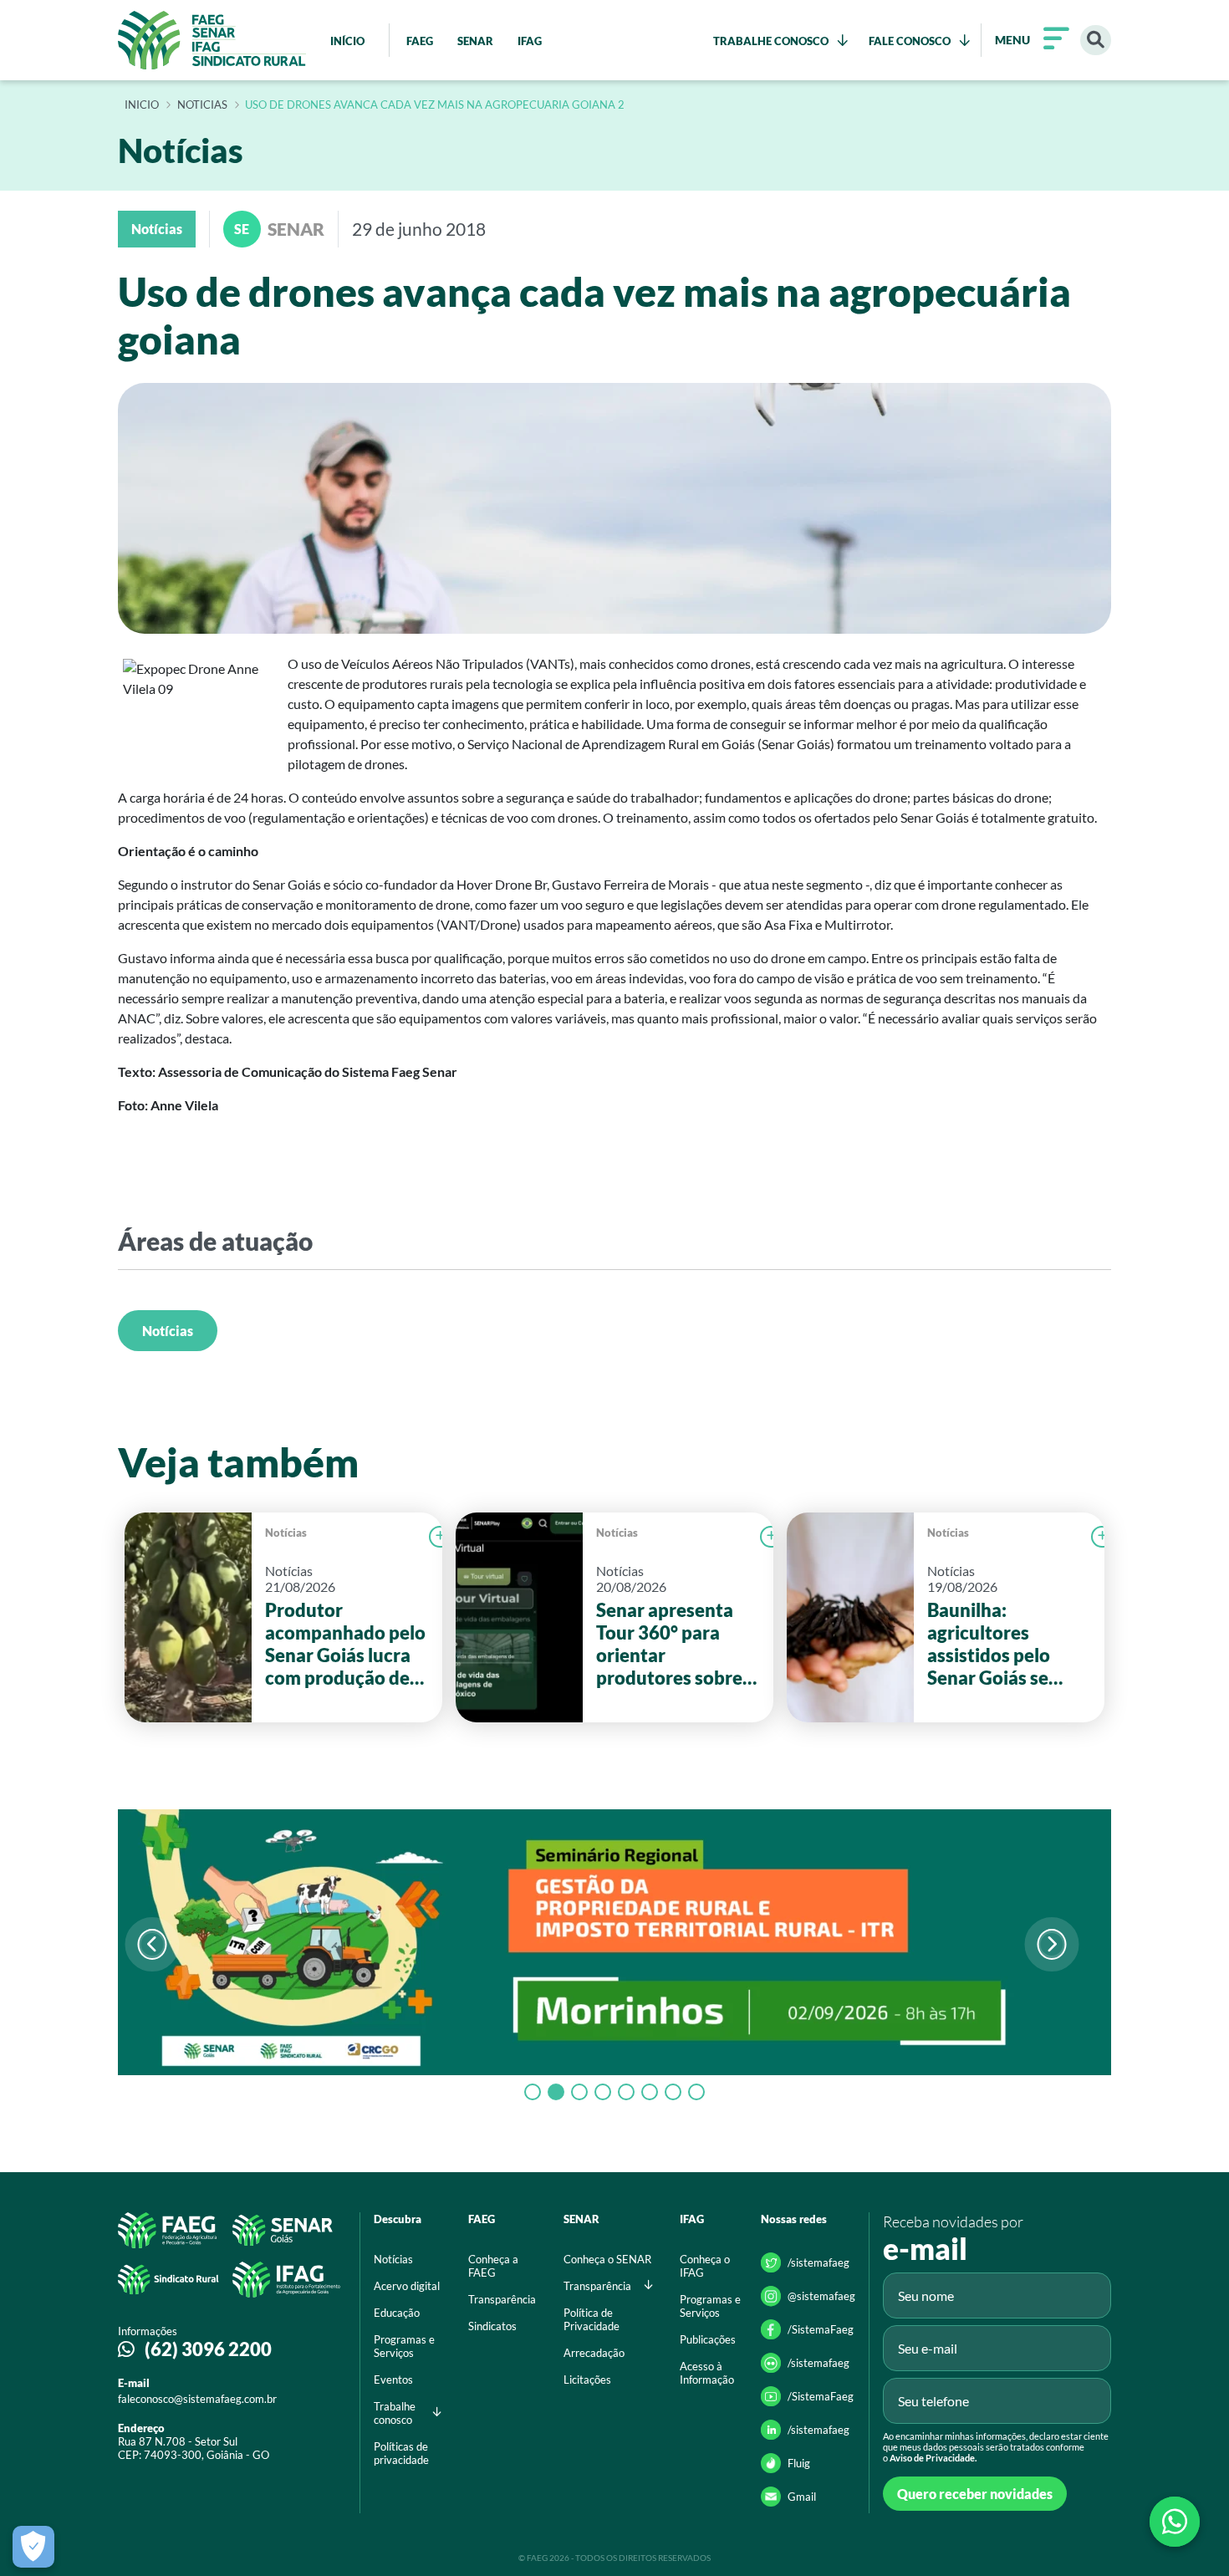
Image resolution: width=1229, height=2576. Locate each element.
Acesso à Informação (707, 2373)
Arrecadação (594, 2353)
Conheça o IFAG (705, 2266)
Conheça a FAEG (493, 2266)
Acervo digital (407, 2286)
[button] (1051, 1944)
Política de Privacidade (592, 2319)
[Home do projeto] (212, 40)
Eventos (393, 2380)
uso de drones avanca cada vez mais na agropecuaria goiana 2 (435, 105)
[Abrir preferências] (33, 2547)
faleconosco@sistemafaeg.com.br (197, 2399)
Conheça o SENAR (607, 2259)
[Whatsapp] (1175, 2522)
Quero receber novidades (975, 2494)
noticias (202, 105)
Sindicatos (492, 2326)
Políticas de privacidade (401, 2453)
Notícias (168, 1331)
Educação (397, 2313)
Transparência (502, 2299)
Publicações (708, 2339)
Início (142, 105)
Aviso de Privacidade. (933, 2458)
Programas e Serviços (404, 2346)
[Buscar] (1096, 41)
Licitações (587, 2380)
